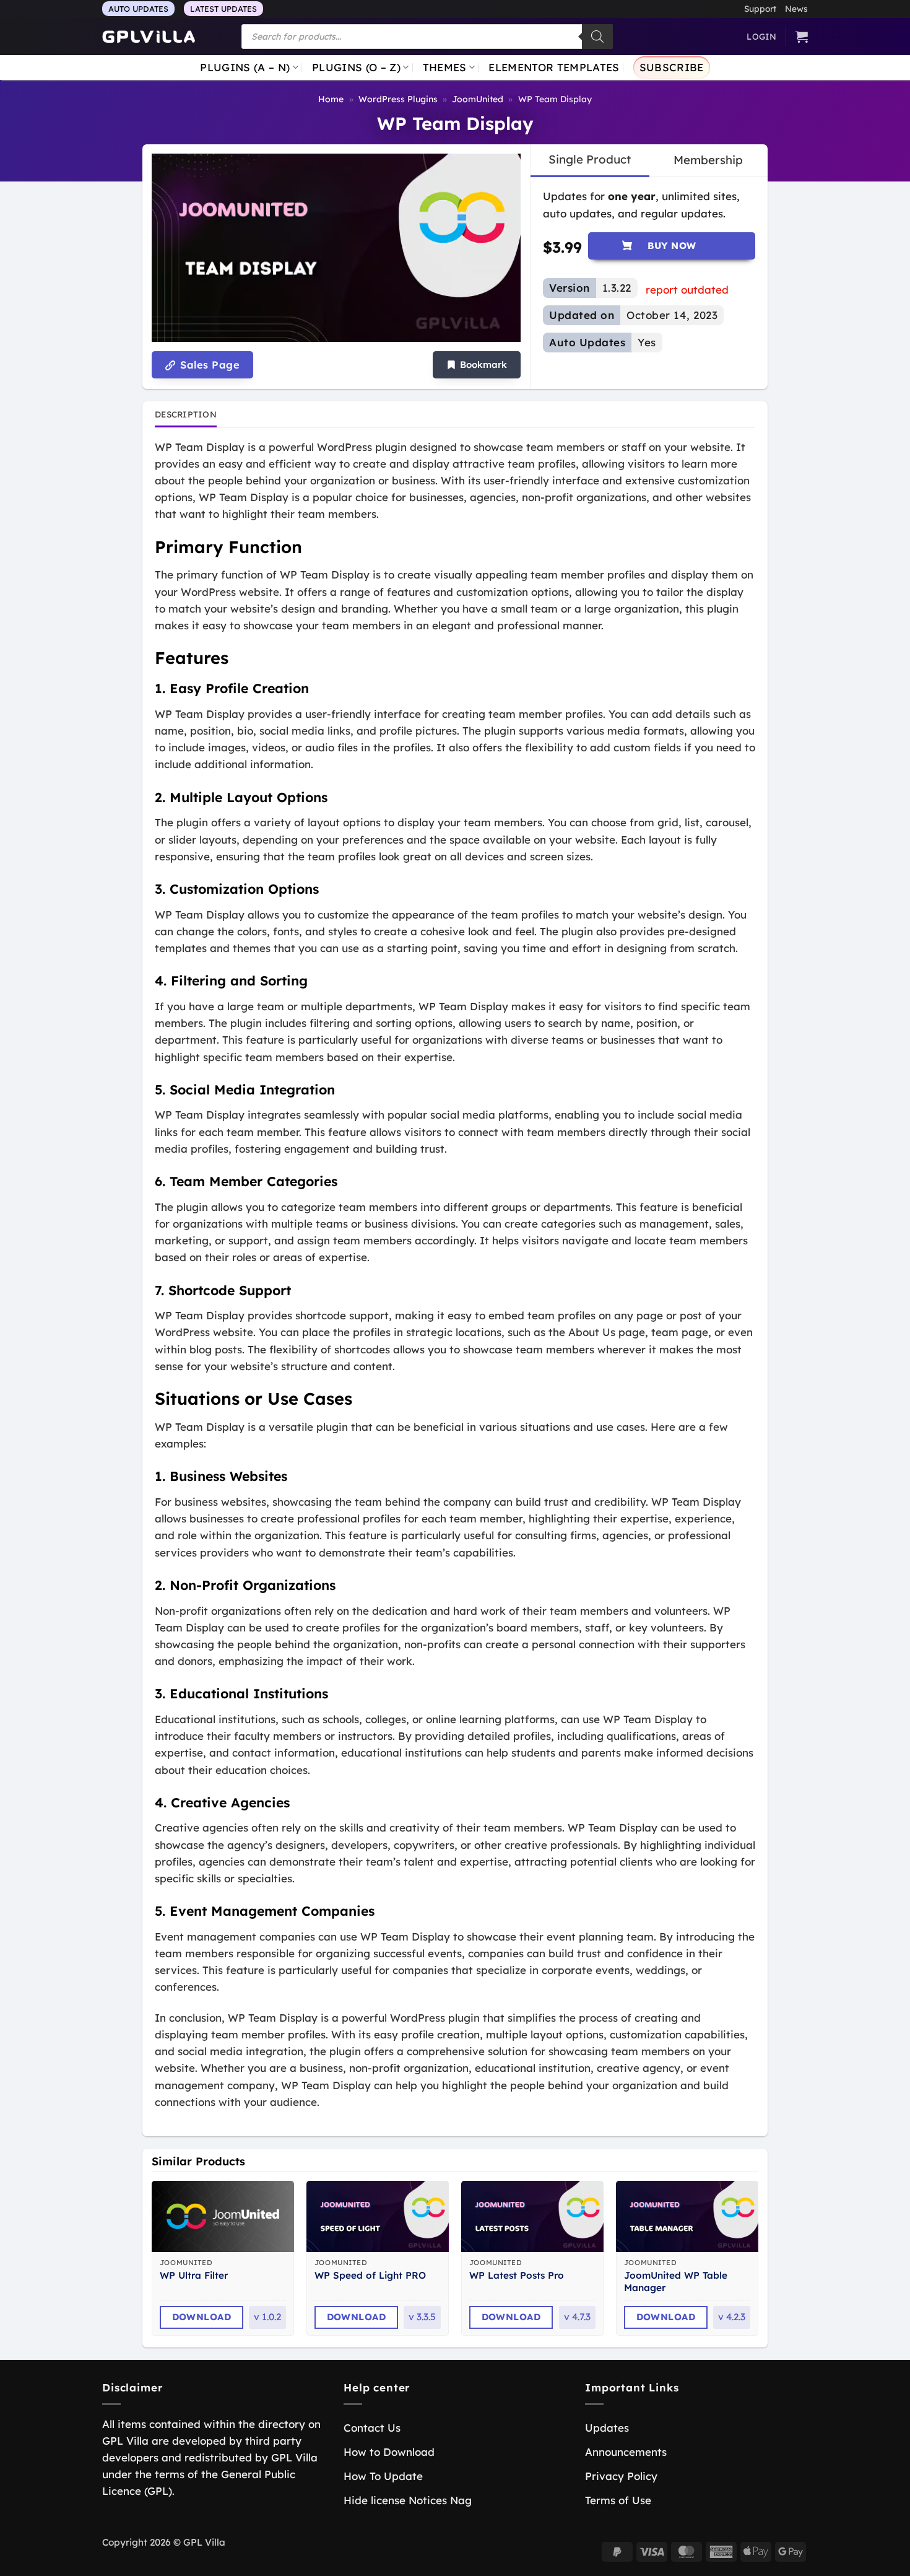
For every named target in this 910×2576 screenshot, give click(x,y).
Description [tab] (186, 414)
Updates (607, 2428)
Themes (445, 67)
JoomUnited (478, 99)
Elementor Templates (554, 67)
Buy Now (672, 246)
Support (760, 8)
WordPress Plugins (398, 99)
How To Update (383, 2476)
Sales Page (208, 365)
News (796, 8)
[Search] (597, 37)
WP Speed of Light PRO (370, 2275)
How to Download (389, 2452)
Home (331, 99)
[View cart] (802, 37)
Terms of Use (618, 2500)
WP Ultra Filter (194, 2275)
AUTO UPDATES (138, 9)
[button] (477, 365)
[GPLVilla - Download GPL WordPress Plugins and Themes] (149, 37)
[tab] (590, 160)
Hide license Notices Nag (408, 2500)
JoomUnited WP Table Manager (676, 2281)
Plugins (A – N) (245, 67)
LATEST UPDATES (223, 9)
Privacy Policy (621, 2476)
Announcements (626, 2452)
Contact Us (372, 2428)
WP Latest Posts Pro (517, 2275)
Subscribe (672, 67)
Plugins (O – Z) (356, 67)
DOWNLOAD (202, 2317)
